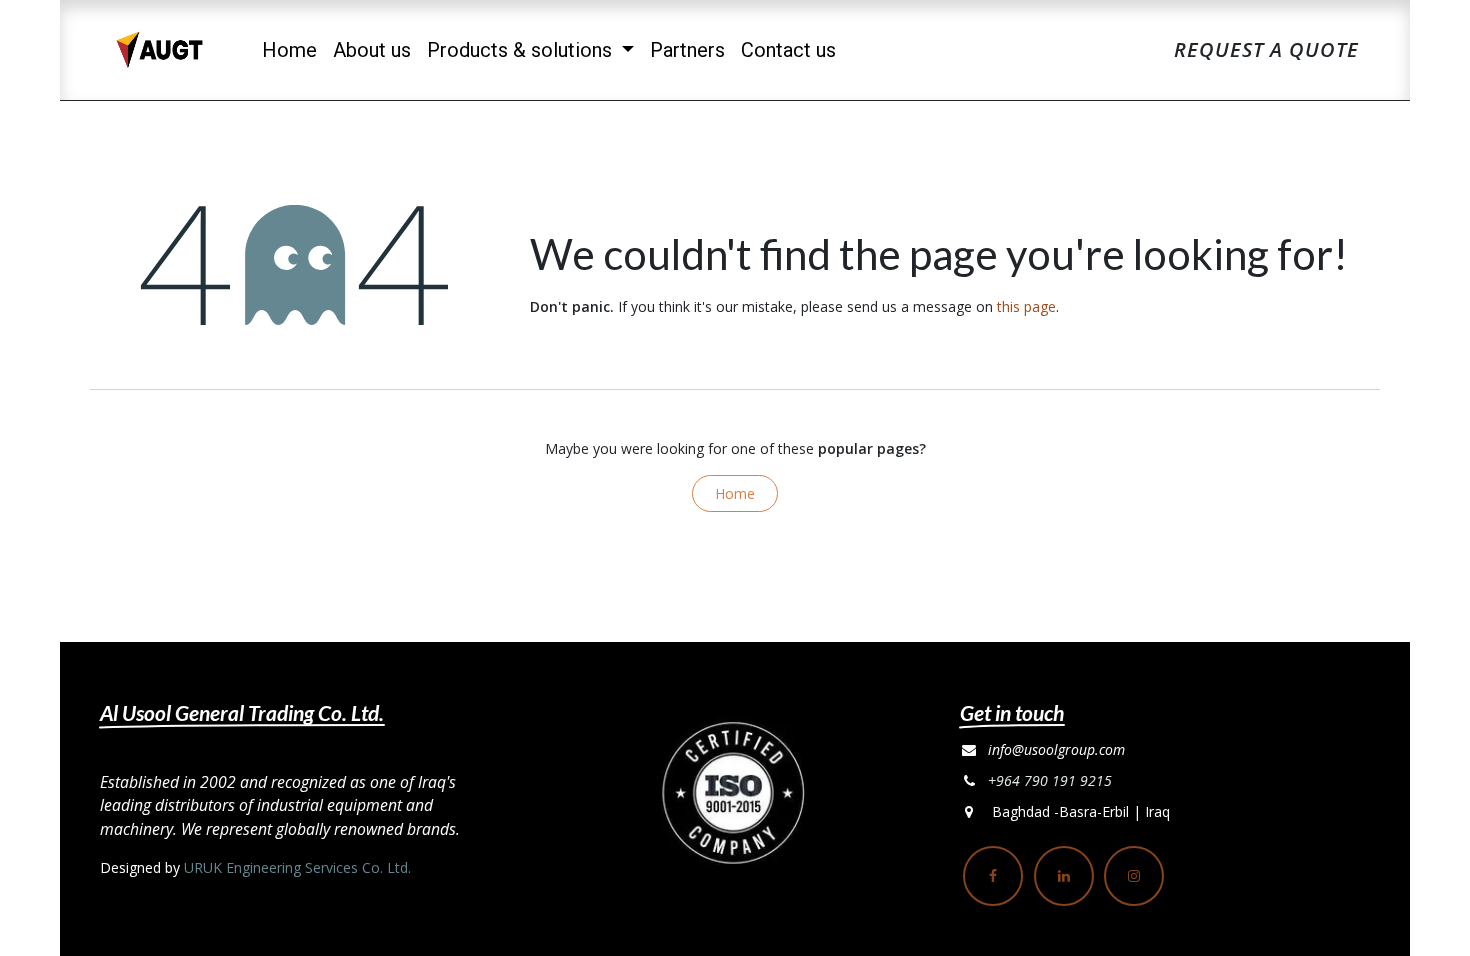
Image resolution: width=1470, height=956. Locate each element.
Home (735, 493)
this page (1026, 306)
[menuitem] (289, 50)
